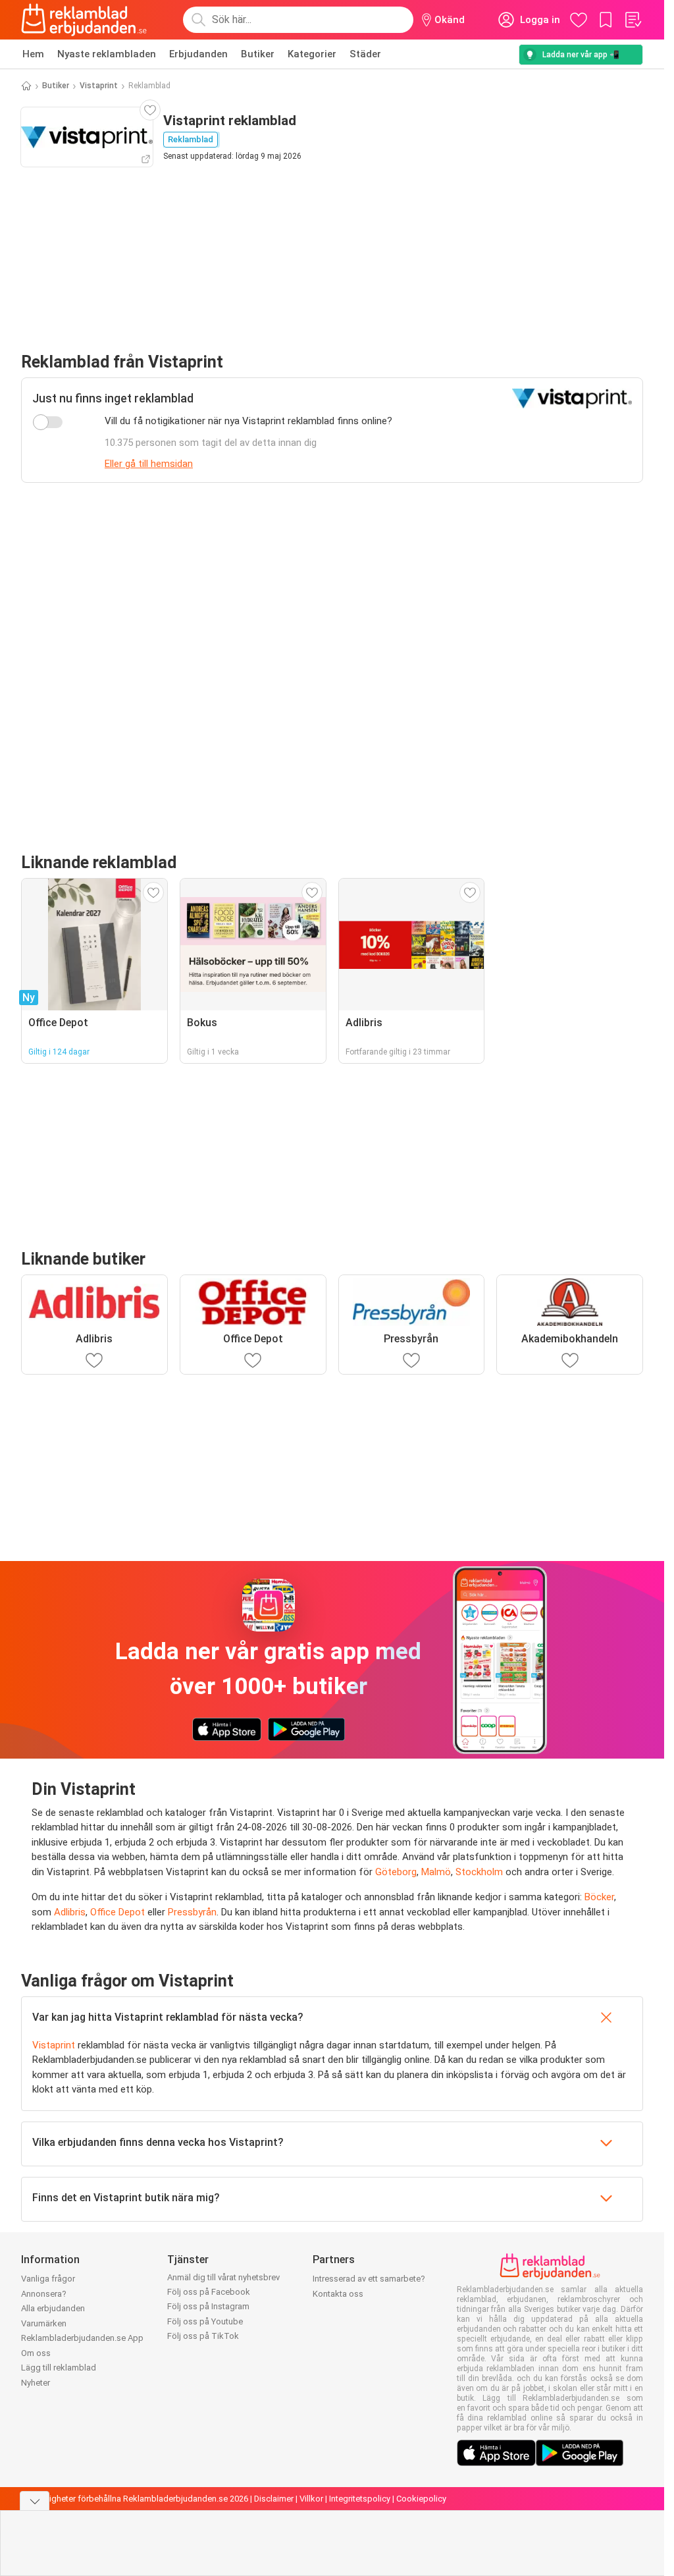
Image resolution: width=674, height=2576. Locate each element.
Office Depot (117, 1912)
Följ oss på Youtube (205, 2321)
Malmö (436, 1872)
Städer (365, 54)
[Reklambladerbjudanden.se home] (84, 20)
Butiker (258, 54)
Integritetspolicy (360, 2499)
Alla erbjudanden (53, 2308)
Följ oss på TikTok (203, 2336)
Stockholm (479, 1872)
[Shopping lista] (633, 20)
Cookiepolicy (421, 2499)
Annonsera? (44, 2294)
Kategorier (312, 54)
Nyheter (36, 2383)
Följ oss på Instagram (208, 2306)
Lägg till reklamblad (59, 2368)
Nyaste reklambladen (107, 54)
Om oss (36, 2353)
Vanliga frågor (48, 2279)
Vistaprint (99, 86)
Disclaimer (274, 2499)
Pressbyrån (192, 1912)
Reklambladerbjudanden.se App (82, 2338)
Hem (33, 54)
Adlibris (70, 1912)
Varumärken (44, 2323)
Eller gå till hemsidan (149, 464)
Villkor (311, 2499)
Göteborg (396, 1872)
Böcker (599, 1897)
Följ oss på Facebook (209, 2292)
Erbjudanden (198, 54)
